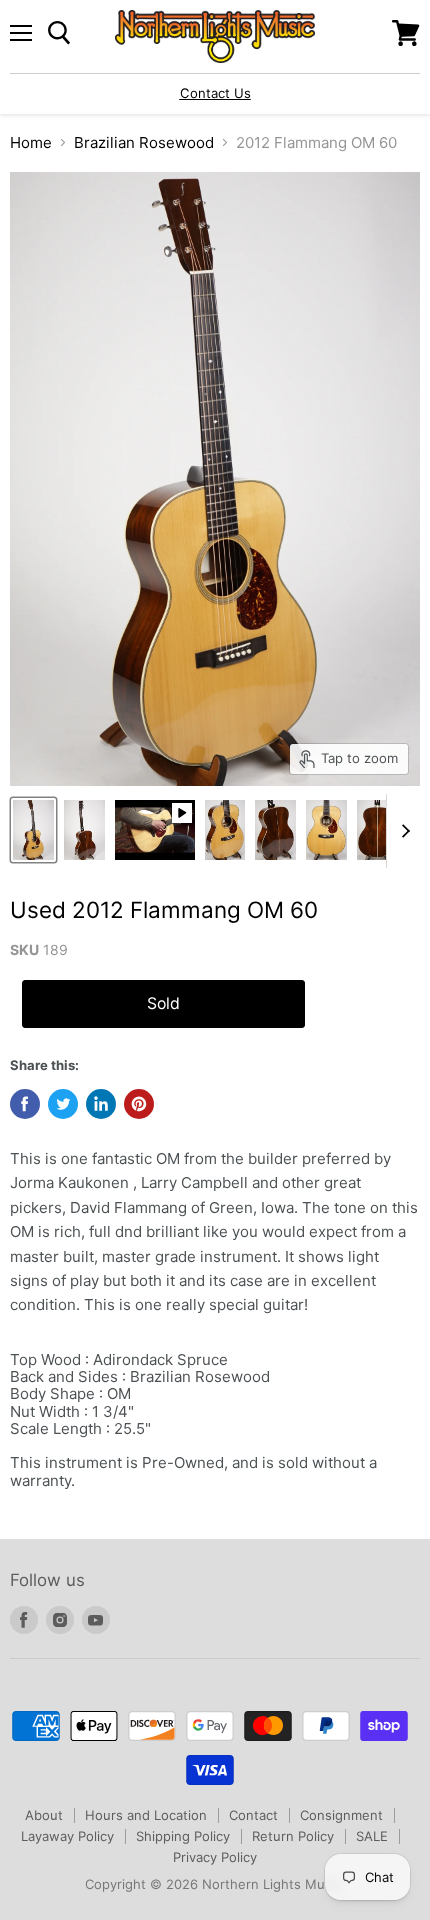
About (44, 1815)
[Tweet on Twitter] (63, 1104)
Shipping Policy (183, 1836)
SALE (372, 1836)
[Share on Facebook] (25, 1104)
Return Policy (293, 1836)
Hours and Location (146, 1815)
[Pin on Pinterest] (139, 1104)
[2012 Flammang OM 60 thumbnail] (33, 830)
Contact (253, 1815)
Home (31, 142)
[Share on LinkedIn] (101, 1104)
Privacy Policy (215, 1857)
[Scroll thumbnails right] (402, 831)
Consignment (341, 1815)
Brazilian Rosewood (144, 142)
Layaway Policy (67, 1836)
